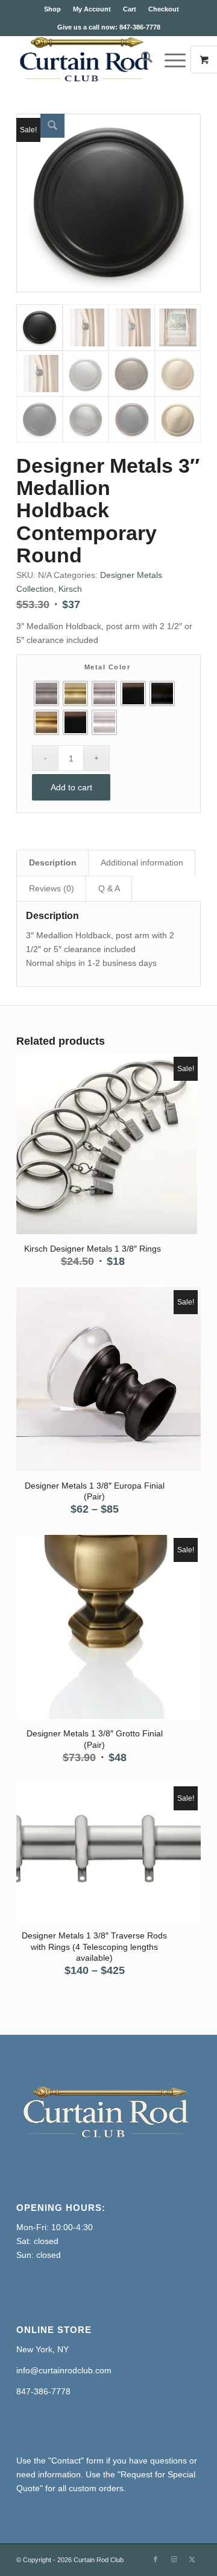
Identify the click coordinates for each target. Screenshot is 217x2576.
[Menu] (169, 60)
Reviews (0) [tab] (52, 888)
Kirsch (70, 589)
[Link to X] (192, 2559)
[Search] (141, 60)
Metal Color (108, 667)
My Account (92, 9)
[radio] (46, 693)
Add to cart (71, 787)
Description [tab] (53, 862)
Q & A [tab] (109, 888)
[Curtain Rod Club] (90, 60)
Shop (52, 9)
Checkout (164, 9)
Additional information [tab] (142, 862)
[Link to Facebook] (156, 2559)
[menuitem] (52, 9)
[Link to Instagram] (174, 2559)
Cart (130, 9)
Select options (91, 1137)
